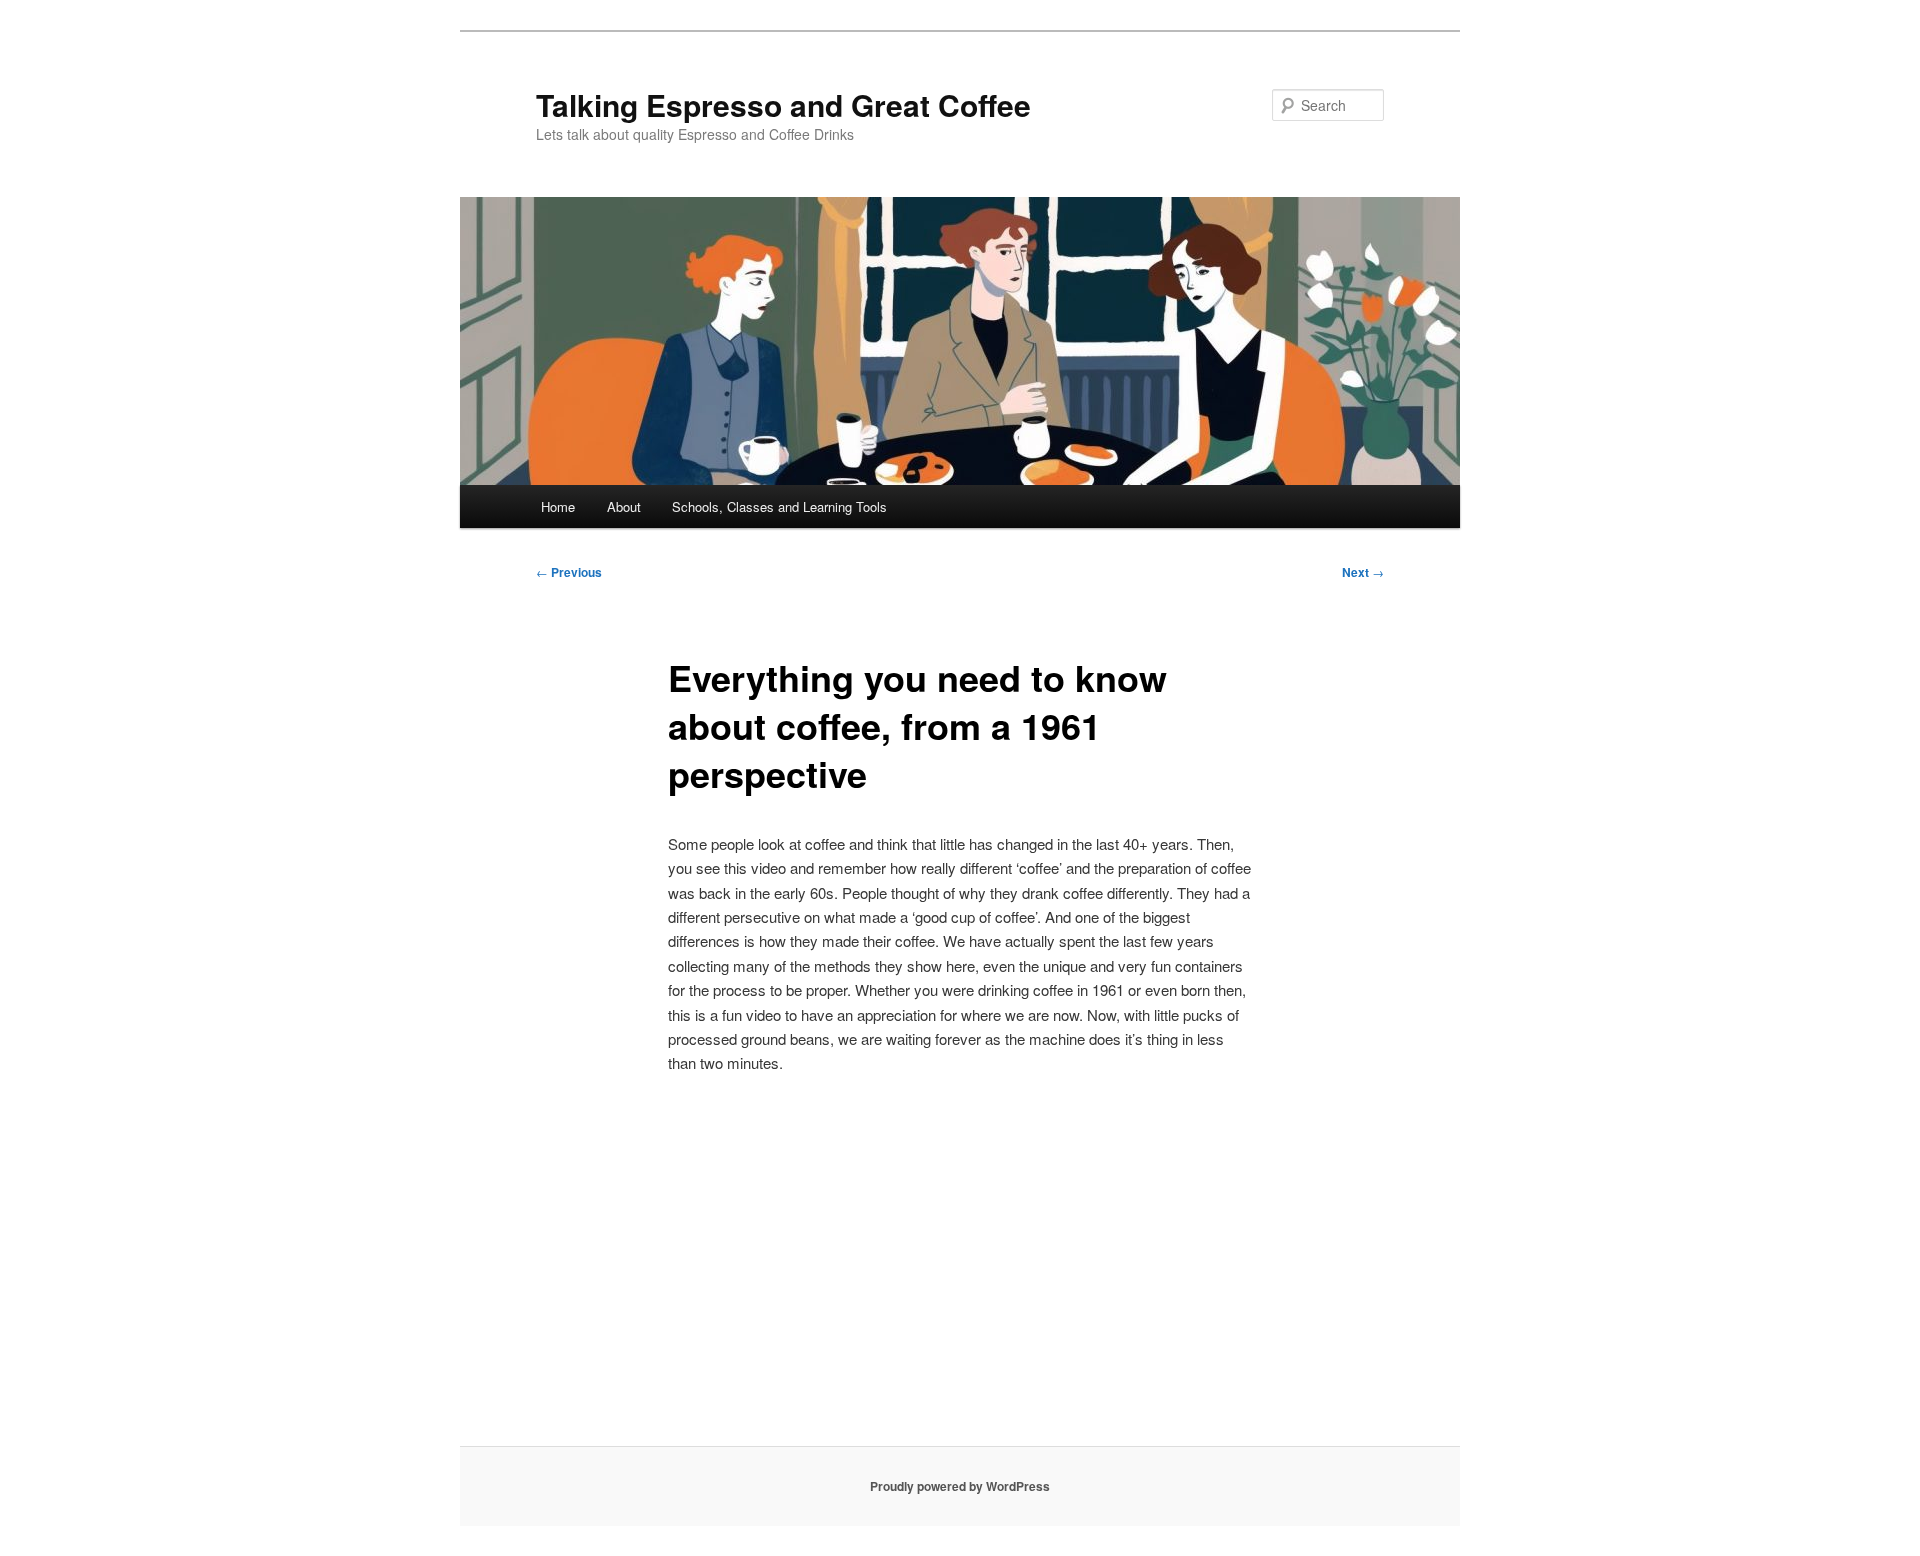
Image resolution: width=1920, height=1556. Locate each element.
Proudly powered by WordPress (960, 1486)
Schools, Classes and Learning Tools (779, 506)
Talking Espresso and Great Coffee (783, 104)
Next (1363, 572)
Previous (569, 572)
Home (558, 506)
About (624, 506)
